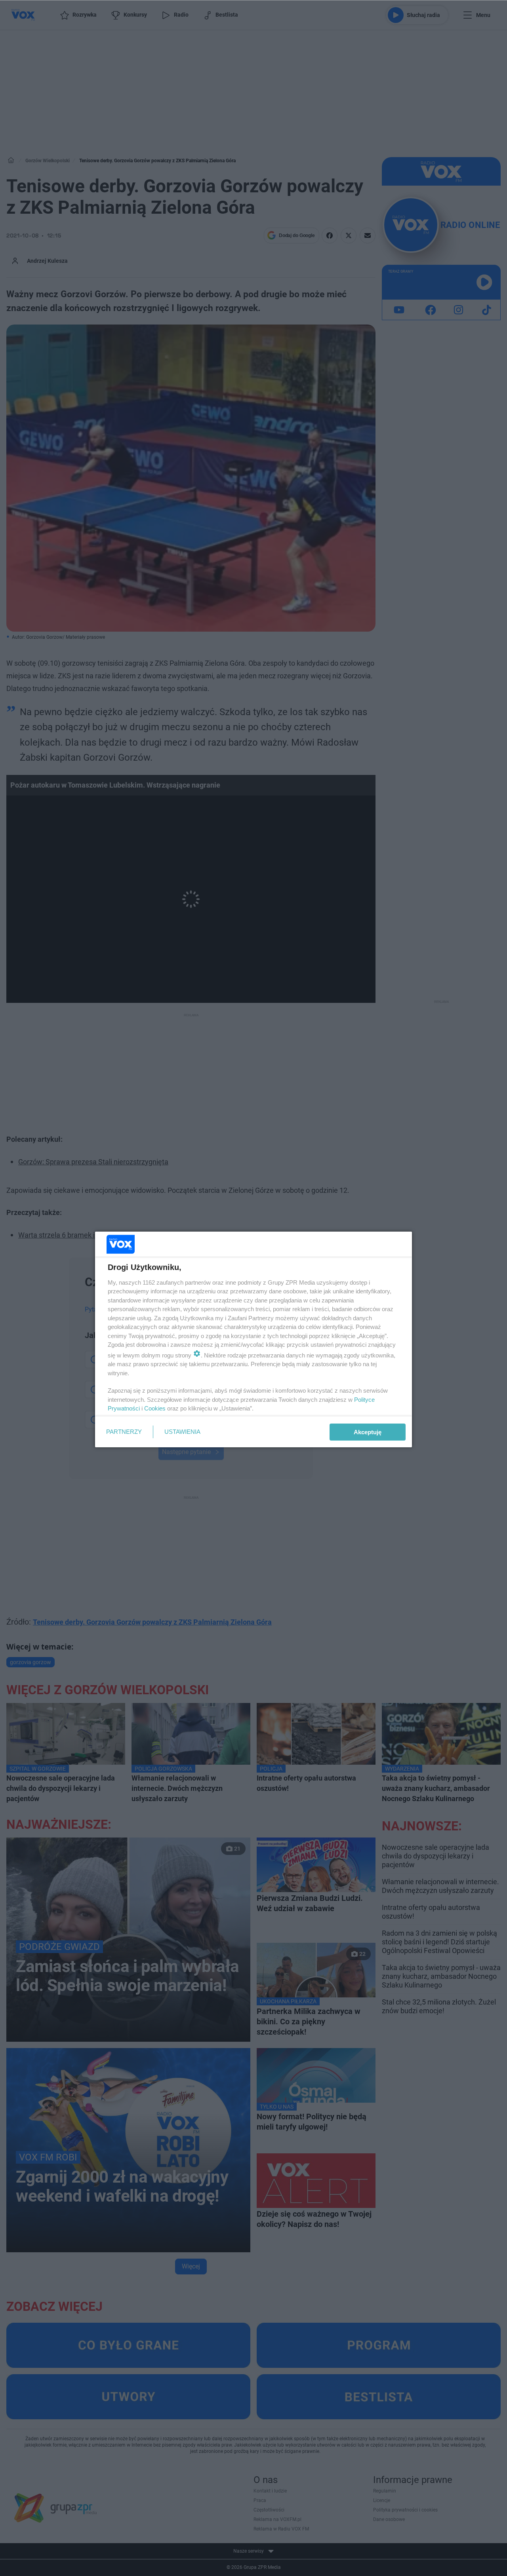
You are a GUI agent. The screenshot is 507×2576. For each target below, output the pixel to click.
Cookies (155, 1408)
